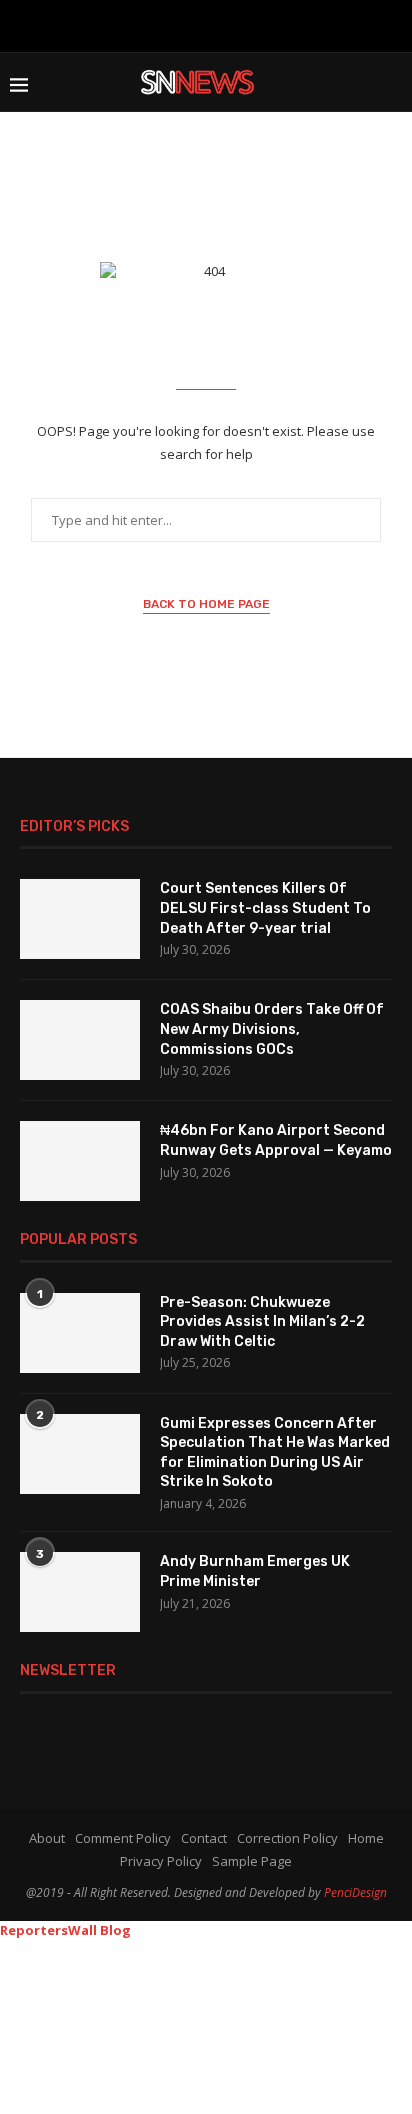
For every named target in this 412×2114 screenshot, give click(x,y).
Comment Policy (123, 1838)
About (47, 1838)
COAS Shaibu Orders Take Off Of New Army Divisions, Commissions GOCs (272, 1029)
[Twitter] (142, 24)
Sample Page (252, 1861)
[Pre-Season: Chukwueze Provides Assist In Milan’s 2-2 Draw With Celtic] (80, 1333)
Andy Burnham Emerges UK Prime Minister (255, 1571)
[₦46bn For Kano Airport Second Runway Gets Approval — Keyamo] (80, 1161)
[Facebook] (112, 24)
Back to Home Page (206, 604)
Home (366, 1838)
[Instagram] (171, 24)
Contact (204, 1838)
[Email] (267, 24)
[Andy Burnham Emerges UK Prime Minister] (80, 1592)
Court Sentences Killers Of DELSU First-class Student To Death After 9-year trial (265, 908)
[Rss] (300, 24)
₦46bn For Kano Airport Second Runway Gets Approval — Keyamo (276, 1140)
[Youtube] (235, 24)
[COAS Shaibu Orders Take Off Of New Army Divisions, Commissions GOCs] (80, 1040)
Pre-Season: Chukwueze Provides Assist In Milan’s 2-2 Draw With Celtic (262, 1322)
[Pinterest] (203, 24)
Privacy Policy (161, 1861)
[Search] (392, 82)
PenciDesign (355, 1892)
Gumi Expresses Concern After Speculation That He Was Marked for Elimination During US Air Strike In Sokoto (275, 1453)
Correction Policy (287, 1838)
